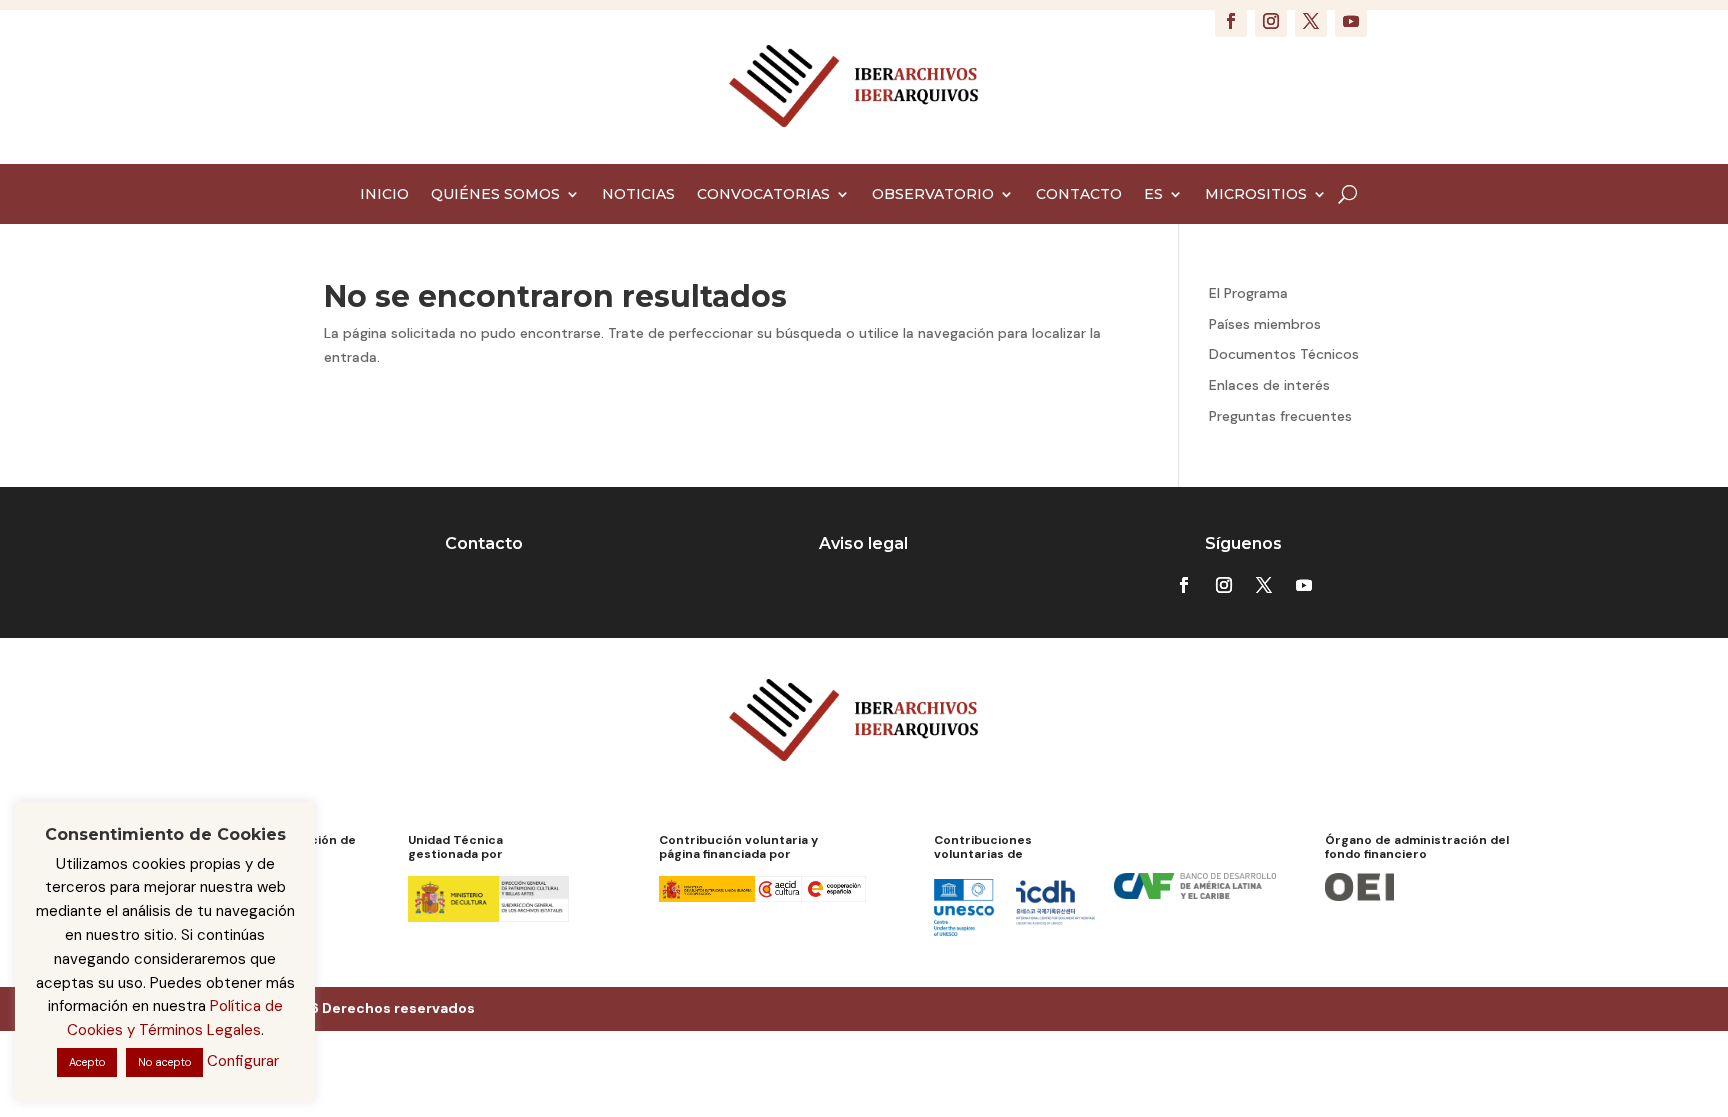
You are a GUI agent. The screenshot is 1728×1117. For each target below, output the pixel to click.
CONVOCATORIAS (763, 195)
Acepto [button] (87, 1062)
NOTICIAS (638, 195)
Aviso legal (863, 543)
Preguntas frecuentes (1280, 416)
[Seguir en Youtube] (1351, 21)
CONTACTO (1079, 195)
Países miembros (1265, 324)
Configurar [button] (243, 1061)
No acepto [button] (164, 1062)
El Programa (1248, 293)
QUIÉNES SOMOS (495, 195)
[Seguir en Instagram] (1271, 21)
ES (1153, 195)
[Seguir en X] (1311, 21)
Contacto (484, 543)
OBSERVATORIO (933, 195)
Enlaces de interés (1269, 385)
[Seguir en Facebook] (1231, 21)
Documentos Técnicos (1284, 354)
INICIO (384, 195)
